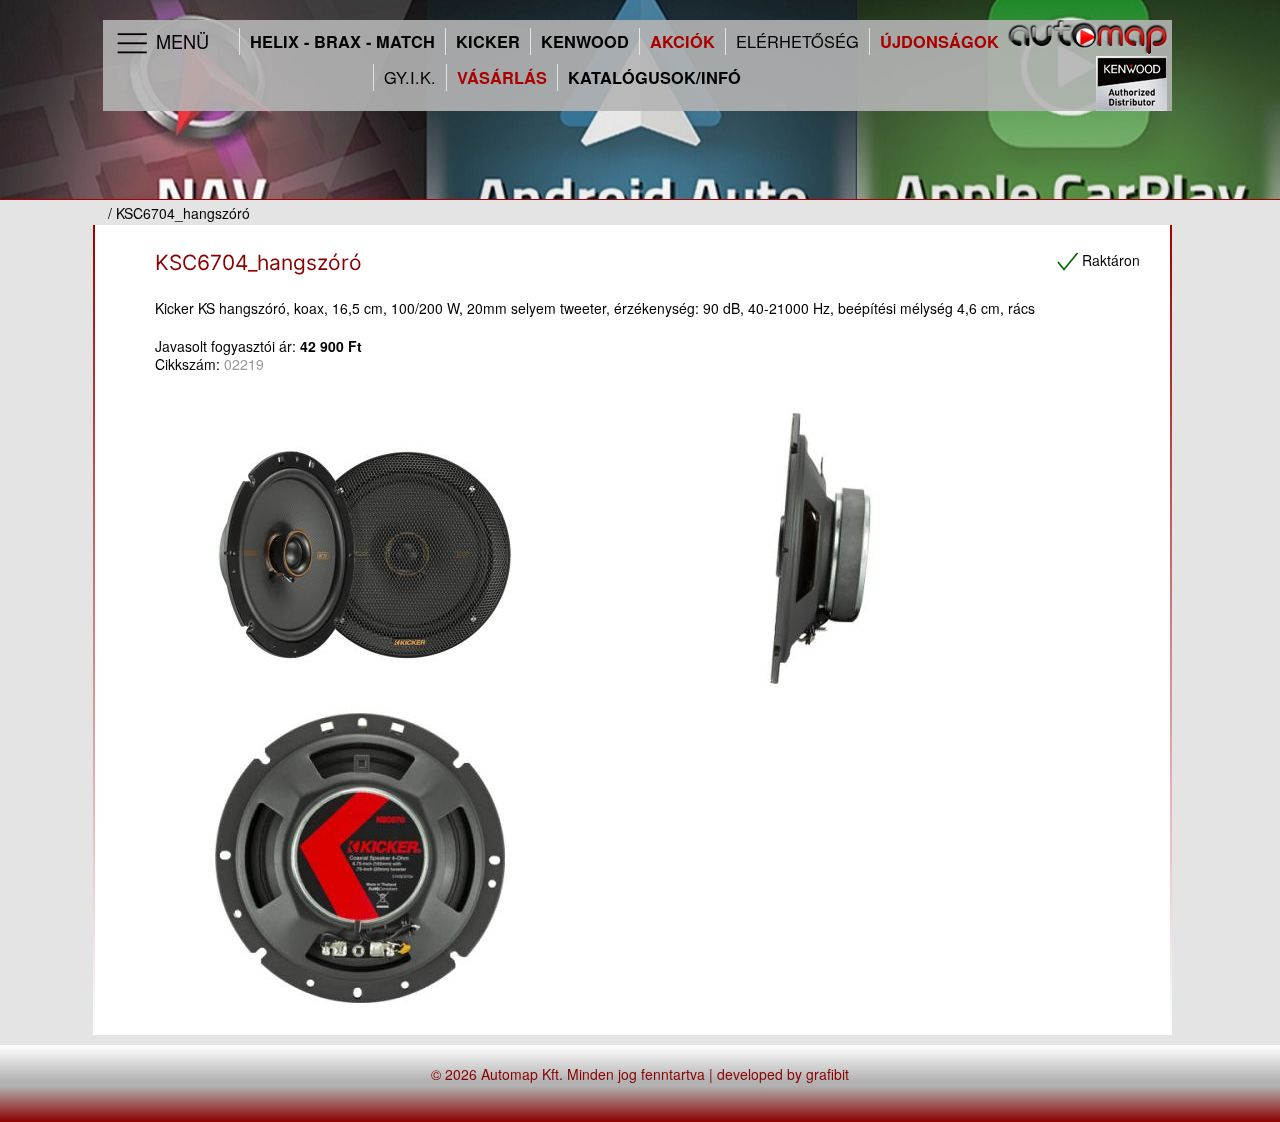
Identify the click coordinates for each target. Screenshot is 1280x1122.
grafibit (827, 1074)
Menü (179, 41)
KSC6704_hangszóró (258, 262)
